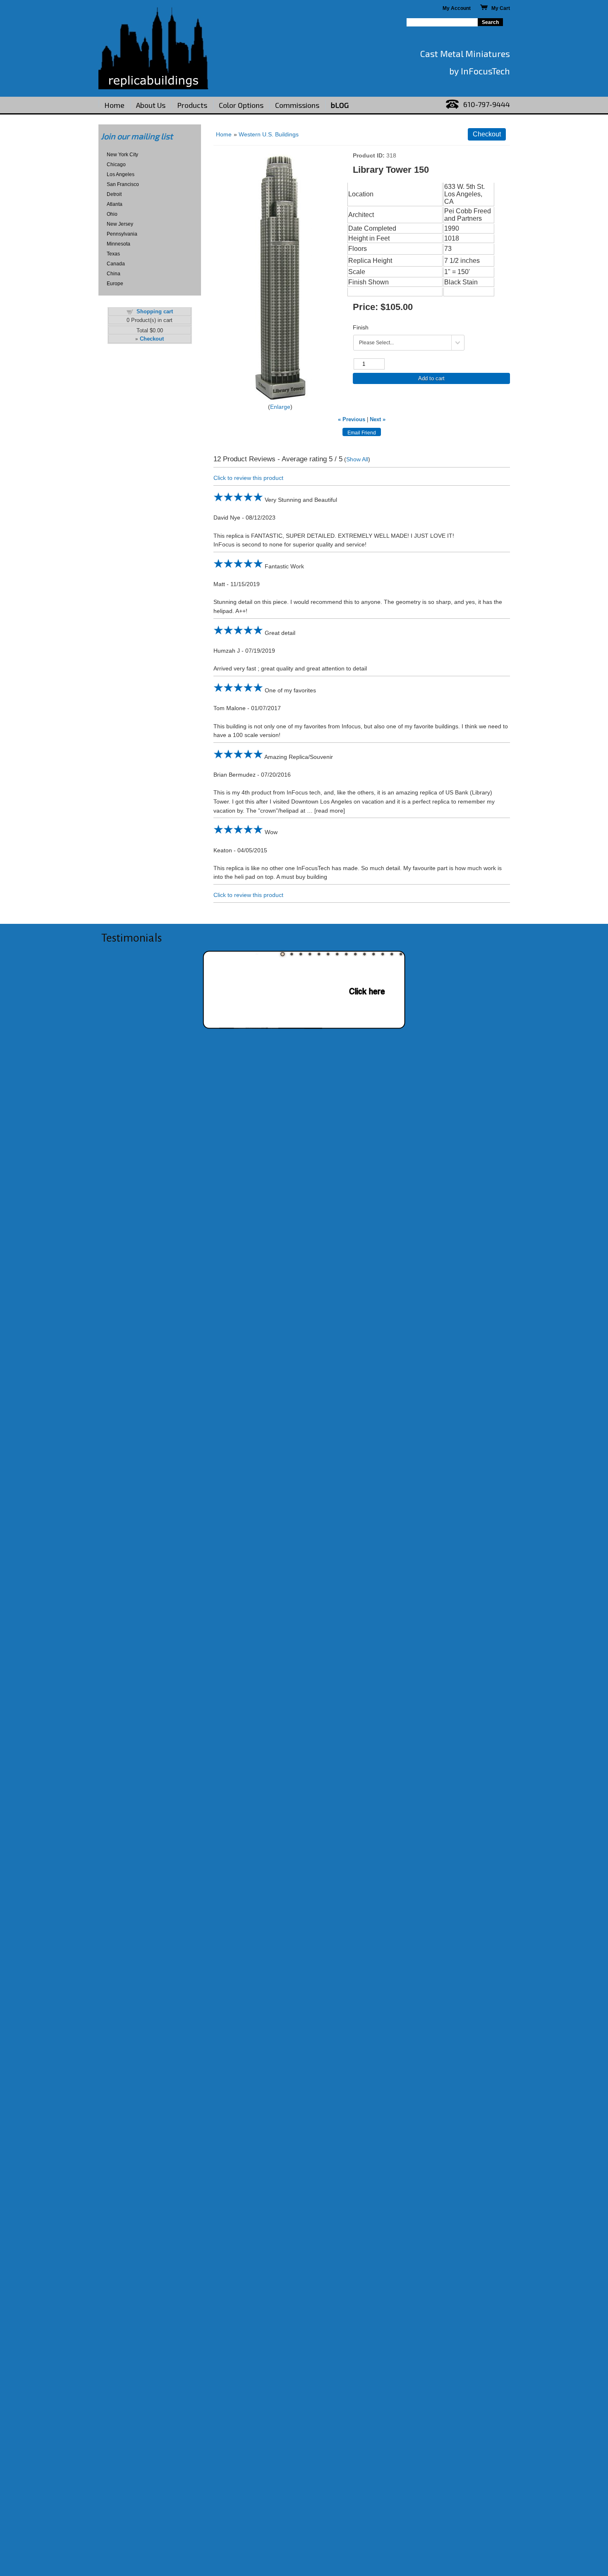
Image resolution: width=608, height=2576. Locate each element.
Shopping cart (155, 311)
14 (401, 954)
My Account (457, 8)
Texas (113, 254)
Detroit (114, 194)
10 (364, 954)
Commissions (297, 105)
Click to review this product (248, 478)
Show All (357, 459)
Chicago (116, 165)
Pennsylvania (122, 234)
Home (114, 105)
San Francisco (123, 184)
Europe (115, 284)
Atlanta (115, 204)
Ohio (112, 214)
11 (373, 954)
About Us (151, 105)
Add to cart (431, 378)
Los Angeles (121, 174)
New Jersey (120, 224)
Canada (116, 264)
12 (383, 954)
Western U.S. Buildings (269, 134)
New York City (122, 155)
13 (392, 954)
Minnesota (118, 244)
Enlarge (280, 407)
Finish (361, 327)
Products (192, 105)
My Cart (499, 8)
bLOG (340, 105)
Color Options (241, 105)
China (114, 274)
